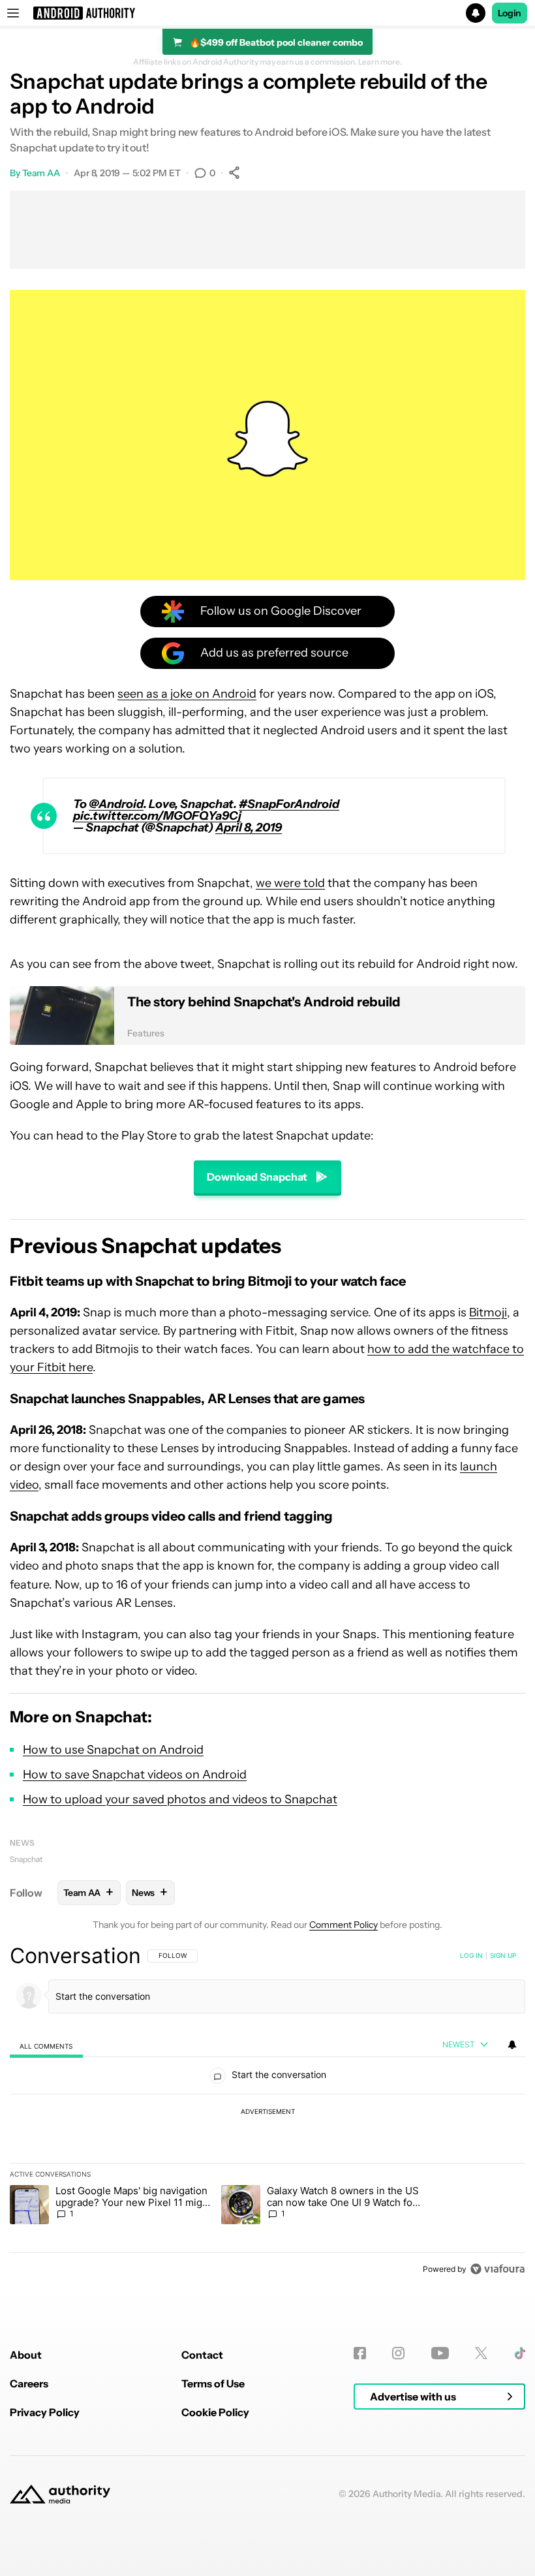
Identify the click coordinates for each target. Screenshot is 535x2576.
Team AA (41, 173)
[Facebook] (360, 2353)
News (22, 1843)
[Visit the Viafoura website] (497, 2269)
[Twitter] (481, 2353)
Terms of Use (213, 2383)
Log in (471, 1955)
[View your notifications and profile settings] (512, 2045)
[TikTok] (520, 2353)
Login (510, 13)
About (26, 2355)
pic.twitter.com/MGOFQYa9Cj (157, 816)
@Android (116, 804)
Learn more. (380, 62)
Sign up (503, 1955)
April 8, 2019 (249, 828)
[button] (267, 13)
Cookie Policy (215, 2412)
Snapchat (26, 1859)
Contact (202, 2355)
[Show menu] (13, 13)
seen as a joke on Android (187, 694)
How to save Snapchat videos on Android (135, 1775)
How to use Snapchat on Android (113, 1750)
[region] (267, 2112)
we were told (290, 883)
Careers (29, 2383)
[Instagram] (398, 2353)
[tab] (46, 2046)
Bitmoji (488, 1312)
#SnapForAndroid (289, 804)
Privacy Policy (45, 2412)
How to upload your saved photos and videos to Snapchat (180, 1799)
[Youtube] (440, 2353)
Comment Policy (344, 1925)
